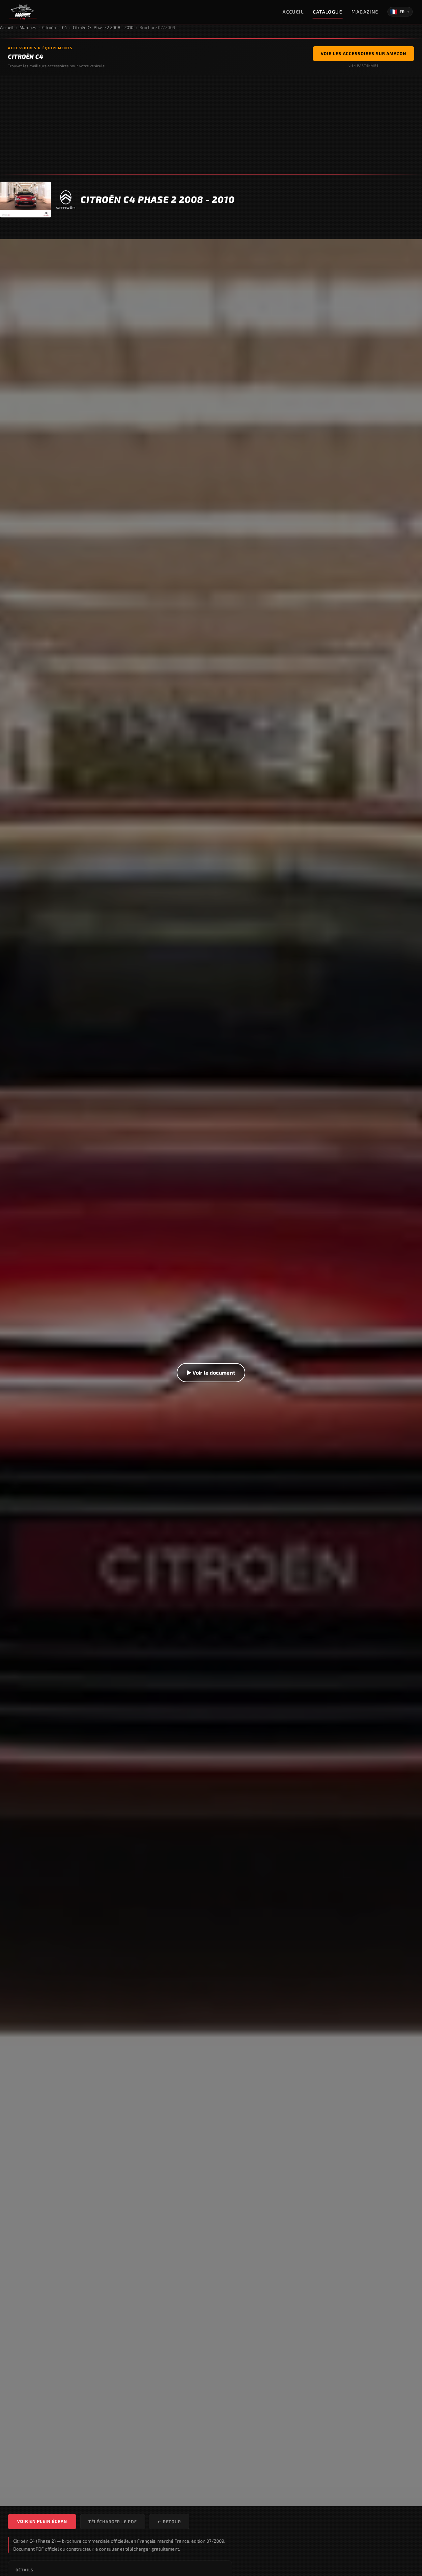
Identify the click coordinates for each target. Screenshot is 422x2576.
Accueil (293, 12)
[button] (211, 1373)
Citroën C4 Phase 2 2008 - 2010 (103, 27)
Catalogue (328, 12)
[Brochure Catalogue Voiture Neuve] (23, 12)
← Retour (169, 2522)
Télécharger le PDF (113, 2522)
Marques (28, 27)
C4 (64, 27)
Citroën (49, 27)
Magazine (365, 12)
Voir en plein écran (42, 2521)
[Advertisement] (211, 125)
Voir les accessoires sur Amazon (363, 53)
